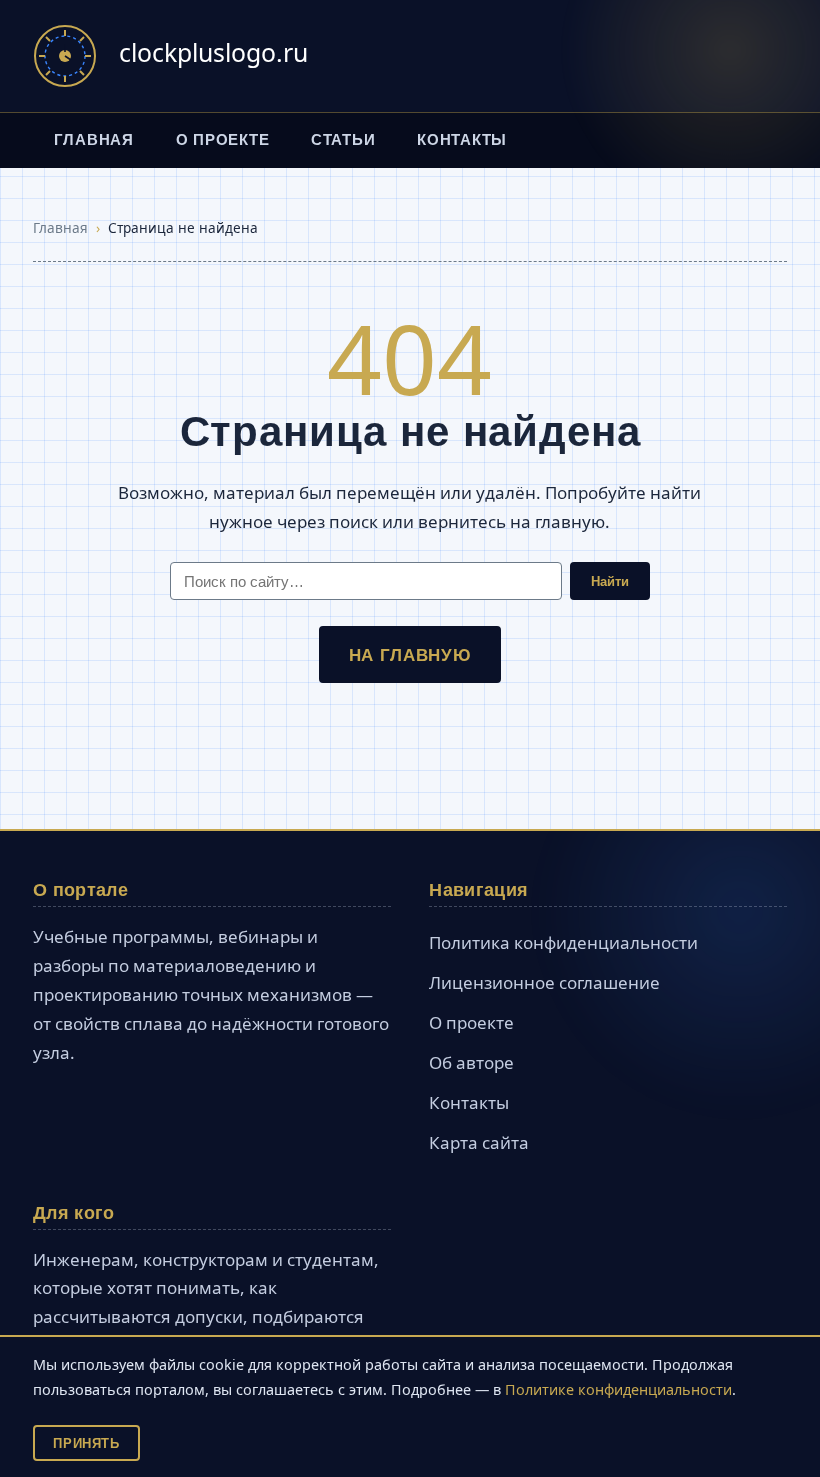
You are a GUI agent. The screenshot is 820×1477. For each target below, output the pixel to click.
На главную (410, 654)
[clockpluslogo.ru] (65, 56)
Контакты (462, 139)
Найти (610, 581)
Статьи (343, 139)
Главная (94, 139)
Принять (86, 1442)
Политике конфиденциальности (618, 1389)
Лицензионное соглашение (544, 982)
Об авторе (471, 1062)
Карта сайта (479, 1142)
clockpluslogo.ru (213, 52)
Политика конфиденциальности (563, 942)
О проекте (223, 139)
